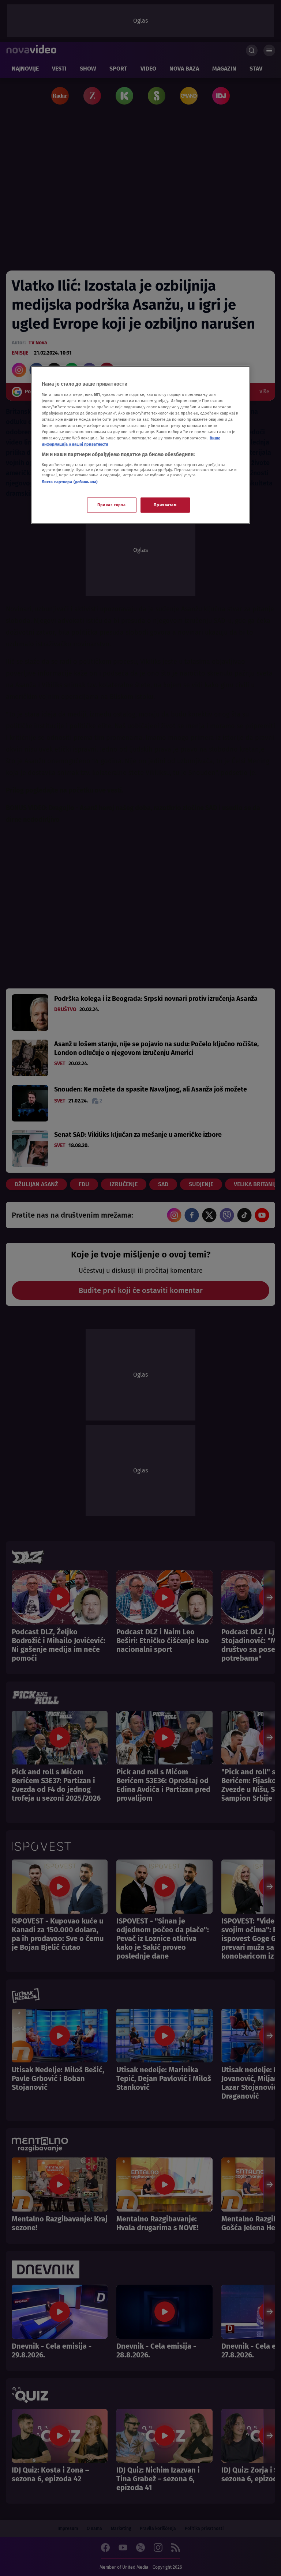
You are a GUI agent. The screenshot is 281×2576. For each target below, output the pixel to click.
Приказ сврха (112, 505)
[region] (140, 445)
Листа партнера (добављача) (70, 482)
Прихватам (165, 505)
